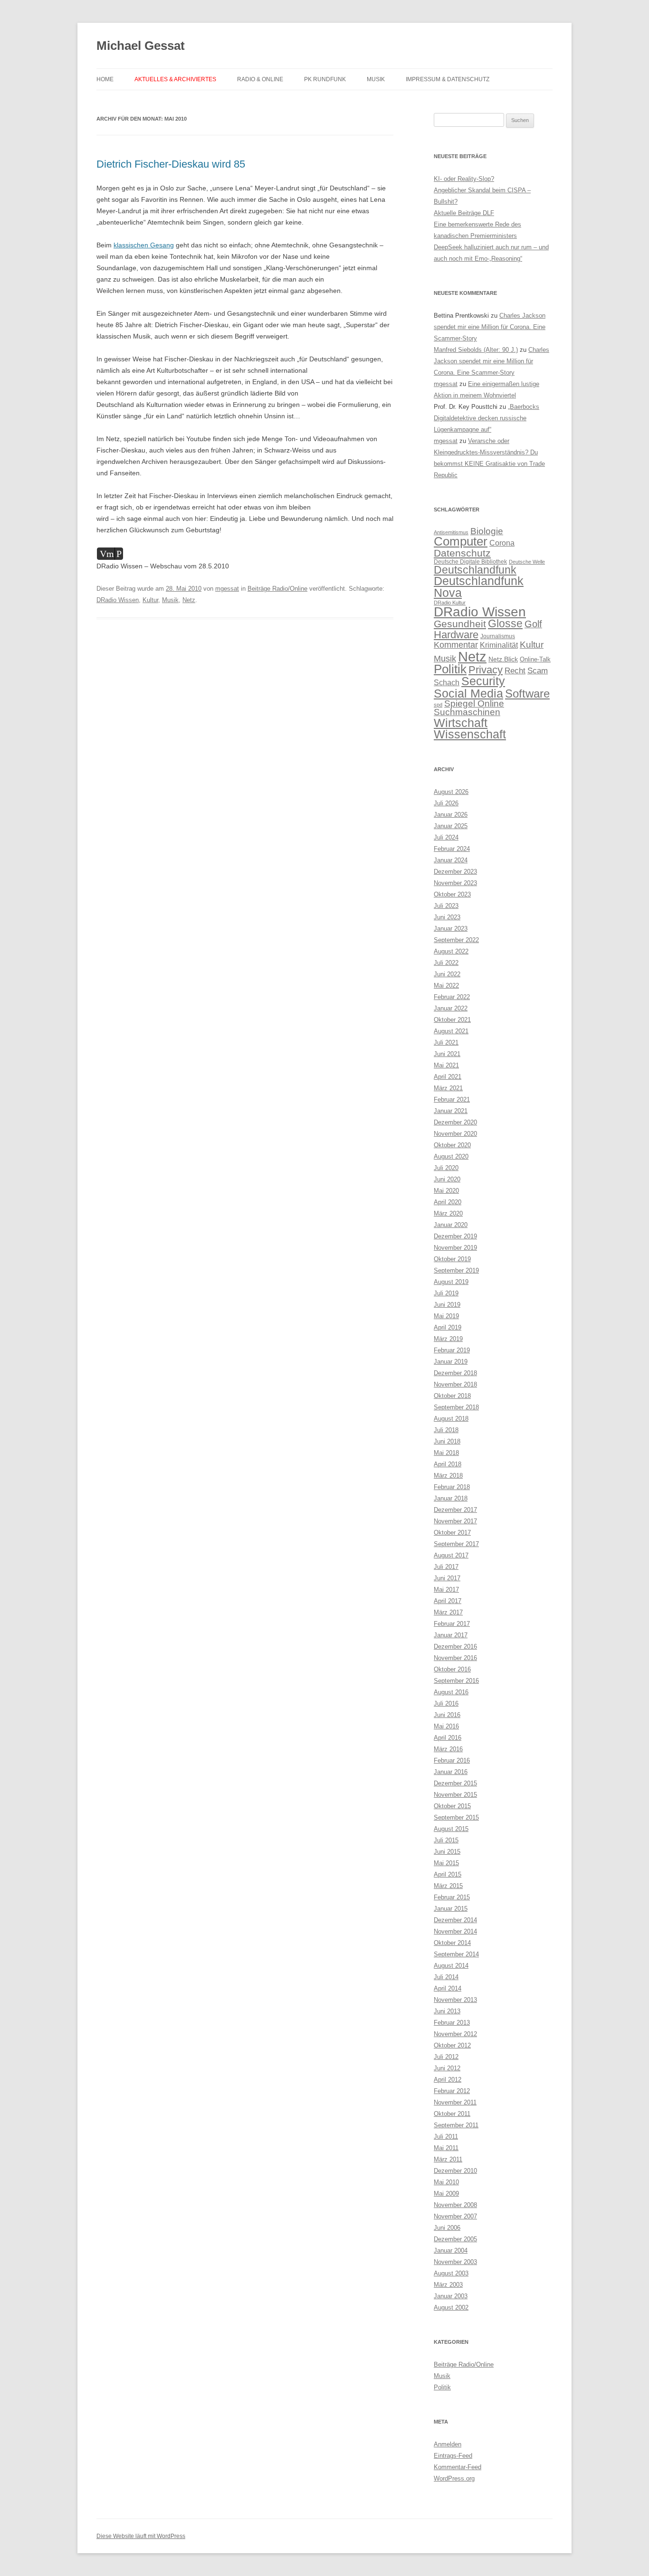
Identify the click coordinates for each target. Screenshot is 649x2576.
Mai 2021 (446, 1065)
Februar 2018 (452, 1487)
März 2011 (448, 2159)
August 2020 (451, 1156)
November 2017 (455, 1521)
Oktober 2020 (452, 1145)
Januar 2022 (451, 1008)
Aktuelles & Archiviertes (175, 79)
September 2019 (456, 1270)
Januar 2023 (451, 929)
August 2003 (451, 2273)
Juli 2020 (446, 1168)
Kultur (150, 600)
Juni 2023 (447, 917)
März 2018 (448, 1476)
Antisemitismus (451, 532)
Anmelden (448, 2444)
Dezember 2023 (455, 872)
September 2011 (456, 2125)
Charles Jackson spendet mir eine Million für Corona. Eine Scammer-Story (490, 327)
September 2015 (456, 1817)
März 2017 (448, 1612)
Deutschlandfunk (475, 570)
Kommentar (456, 645)
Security (483, 681)
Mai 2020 (446, 1191)
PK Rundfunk (325, 79)
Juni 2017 (447, 1578)
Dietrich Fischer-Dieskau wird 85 (171, 164)
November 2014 (455, 1931)
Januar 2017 (451, 1635)
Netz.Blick (503, 659)
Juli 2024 (446, 837)
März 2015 (448, 1886)
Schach (447, 682)
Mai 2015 (446, 1863)
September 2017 (456, 1544)
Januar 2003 (451, 2296)
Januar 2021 (451, 1111)
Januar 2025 (451, 826)
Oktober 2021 (452, 1020)
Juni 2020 (447, 1179)
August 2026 (451, 792)
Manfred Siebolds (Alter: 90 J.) (476, 350)
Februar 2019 (452, 1350)
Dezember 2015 (455, 1783)
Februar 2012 (452, 2091)
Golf (533, 624)
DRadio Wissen (118, 600)
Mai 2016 (446, 1726)
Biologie (487, 531)
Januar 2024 (451, 860)
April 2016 (448, 1738)
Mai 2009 (446, 2194)
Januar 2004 (451, 2250)
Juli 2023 (446, 906)
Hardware (456, 635)
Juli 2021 (446, 1043)
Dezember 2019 (455, 1236)
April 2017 (448, 1601)
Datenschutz (462, 553)
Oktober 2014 (452, 1943)
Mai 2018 (446, 1453)
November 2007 (455, 2216)
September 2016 (456, 1681)
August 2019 (451, 1282)
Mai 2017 (446, 1590)
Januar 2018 (451, 1498)
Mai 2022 (446, 986)
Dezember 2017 (455, 1510)
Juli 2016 (446, 1703)
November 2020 (455, 1134)
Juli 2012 (446, 2057)
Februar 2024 (452, 849)
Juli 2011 (446, 2137)
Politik (450, 669)
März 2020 (448, 1213)
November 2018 (455, 1384)
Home (105, 79)
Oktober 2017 (452, 1533)
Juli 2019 (446, 1293)
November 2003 (455, 2262)
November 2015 (455, 1795)
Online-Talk (535, 659)
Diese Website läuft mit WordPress (141, 2536)
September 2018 (456, 1407)
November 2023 (455, 883)
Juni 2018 (447, 1441)
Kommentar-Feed (458, 2467)
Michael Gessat (141, 46)
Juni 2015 (447, 1852)
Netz (189, 600)
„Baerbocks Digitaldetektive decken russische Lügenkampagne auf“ (487, 418)
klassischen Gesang (144, 245)
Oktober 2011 (452, 2114)
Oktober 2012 (452, 2045)
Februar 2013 (452, 2023)
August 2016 (451, 1692)
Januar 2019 (451, 1362)
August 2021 (451, 1031)
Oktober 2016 (452, 1669)
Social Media (468, 693)
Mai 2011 (446, 2148)
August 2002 (451, 2307)
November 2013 (455, 2000)
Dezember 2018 (455, 1373)
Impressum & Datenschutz (448, 79)
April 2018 (448, 1464)
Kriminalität (499, 645)
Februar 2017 (452, 1624)
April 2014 (448, 1988)
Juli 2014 (446, 1977)
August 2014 (451, 1966)
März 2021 (448, 1088)
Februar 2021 (452, 1099)
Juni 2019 (447, 1305)
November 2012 (455, 2034)
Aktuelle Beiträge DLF (464, 213)
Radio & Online (260, 79)
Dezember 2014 (455, 1920)
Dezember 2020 (455, 1122)
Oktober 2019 (452, 1259)
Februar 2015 (452, 1897)
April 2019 (448, 1327)
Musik (376, 79)
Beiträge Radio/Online (277, 589)
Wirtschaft (461, 723)
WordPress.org (454, 2478)
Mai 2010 (446, 2182)
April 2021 (448, 1077)
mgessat (227, 589)
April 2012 (448, 2080)
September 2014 (456, 1954)
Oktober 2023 (452, 894)
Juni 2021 (447, 1054)
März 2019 (448, 1339)
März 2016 (448, 1749)
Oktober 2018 (452, 1396)
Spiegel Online (474, 703)
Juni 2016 (447, 1715)
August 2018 (451, 1419)
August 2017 (451, 1555)
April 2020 (448, 1202)
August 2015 (451, 1829)
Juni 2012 (447, 2068)
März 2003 (448, 2285)
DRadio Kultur (450, 603)
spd (438, 705)
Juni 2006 (447, 2228)
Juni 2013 (447, 2011)
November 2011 (455, 2102)
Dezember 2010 (455, 2171)
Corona (502, 543)
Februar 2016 (452, 1760)
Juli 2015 (446, 1840)
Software (527, 694)
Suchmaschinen (467, 712)
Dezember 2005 (455, 2239)
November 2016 (455, 1658)
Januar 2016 (451, 1772)
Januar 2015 (451, 1909)
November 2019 (455, 1248)
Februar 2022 (452, 997)
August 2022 (451, 951)
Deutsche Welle (527, 562)
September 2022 (456, 940)
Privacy (486, 670)
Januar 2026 (451, 815)
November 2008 (455, 2205)
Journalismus (498, 636)
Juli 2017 (446, 1567)
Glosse (505, 624)
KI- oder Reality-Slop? (464, 179)
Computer (461, 541)
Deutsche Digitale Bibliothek (470, 562)
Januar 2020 (451, 1225)
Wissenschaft (470, 734)
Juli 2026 (446, 803)
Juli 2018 (446, 1430)
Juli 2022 (446, 963)
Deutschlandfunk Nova (479, 587)
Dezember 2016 (455, 1647)
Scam (538, 671)
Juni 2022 (447, 974)
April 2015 (448, 1874)
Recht (515, 671)
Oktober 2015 (452, 1806)
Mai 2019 (446, 1316)
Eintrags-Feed (453, 2456)
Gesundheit (460, 624)
